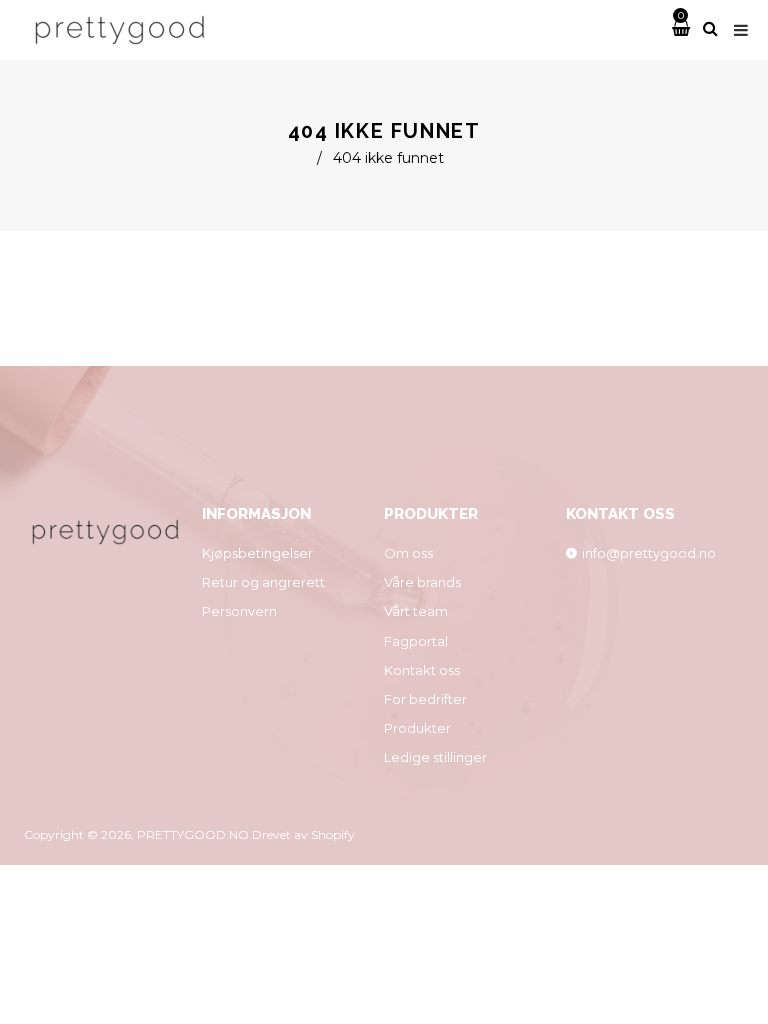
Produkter (417, 728)
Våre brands (422, 582)
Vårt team (416, 611)
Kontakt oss (422, 670)
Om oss (408, 553)
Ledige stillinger (435, 757)
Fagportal (416, 641)
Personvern (239, 611)
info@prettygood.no (649, 553)
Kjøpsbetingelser (257, 553)
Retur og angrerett (263, 582)
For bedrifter (425, 699)
